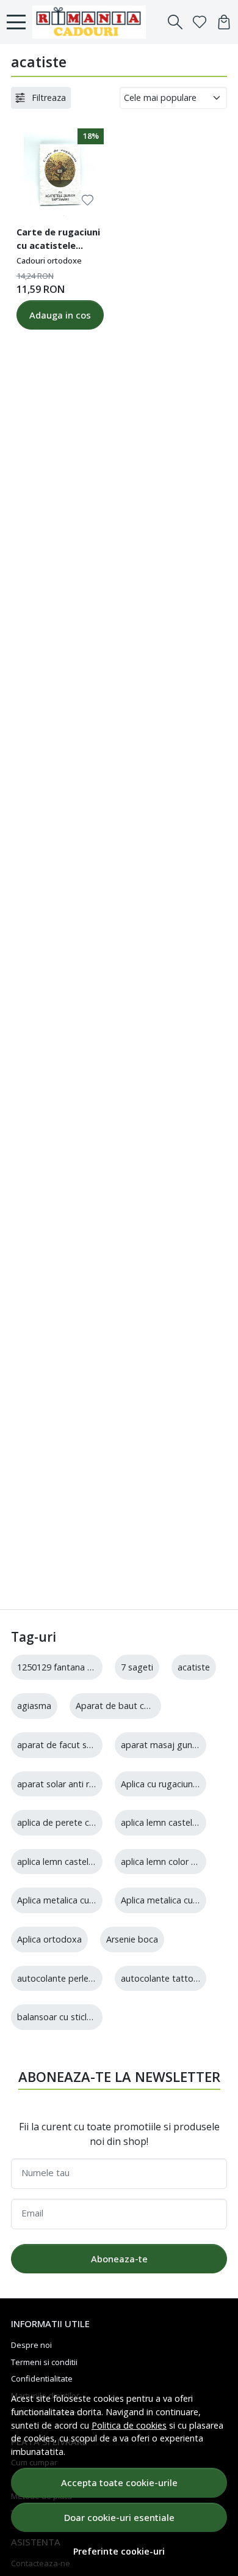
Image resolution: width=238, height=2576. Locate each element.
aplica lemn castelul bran (170, 1822)
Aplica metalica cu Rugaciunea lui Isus (92, 1900)
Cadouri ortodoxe (49, 260)
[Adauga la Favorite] (88, 200)
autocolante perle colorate (71, 1978)
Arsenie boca (132, 1939)
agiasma (34, 1706)
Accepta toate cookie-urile (119, 2482)
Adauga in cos (60, 315)
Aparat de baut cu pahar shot (135, 1706)
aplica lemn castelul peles (68, 1862)
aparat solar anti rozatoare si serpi (87, 1784)
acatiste (194, 1667)
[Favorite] (200, 22)
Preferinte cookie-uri (119, 2551)
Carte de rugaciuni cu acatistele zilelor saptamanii (58, 240)
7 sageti (137, 1667)
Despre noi (31, 2345)
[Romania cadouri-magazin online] (92, 22)
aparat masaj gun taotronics (179, 1745)
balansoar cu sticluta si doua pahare (90, 2017)
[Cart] (224, 22)
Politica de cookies (129, 2425)
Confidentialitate (42, 2379)
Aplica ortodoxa (49, 1939)
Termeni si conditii (44, 2362)
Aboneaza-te (119, 2259)
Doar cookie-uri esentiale (119, 2517)
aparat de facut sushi (60, 1745)
